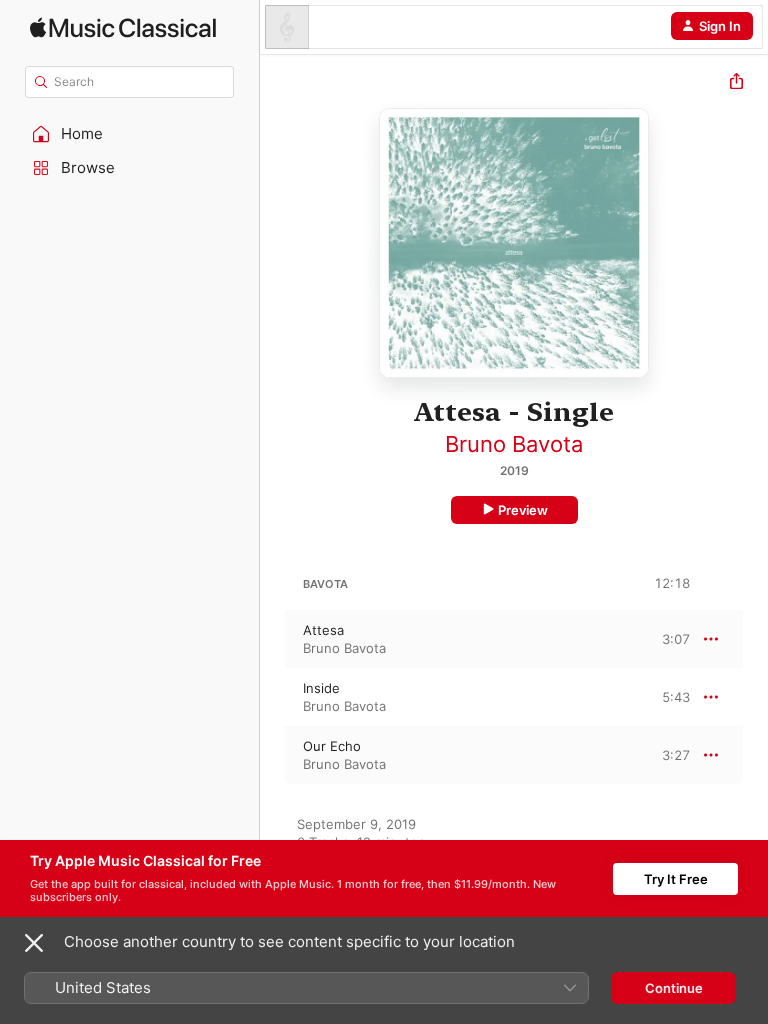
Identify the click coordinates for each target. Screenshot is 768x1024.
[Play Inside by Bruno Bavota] (273, 697)
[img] (123, 27)
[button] (130, 134)
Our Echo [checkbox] (332, 746)
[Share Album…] (736, 83)
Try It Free (676, 879)
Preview (523, 510)
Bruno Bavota (514, 444)
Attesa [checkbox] (323, 630)
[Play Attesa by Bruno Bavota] (273, 639)
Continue (674, 988)
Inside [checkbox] (321, 688)
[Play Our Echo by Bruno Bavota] (273, 755)
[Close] (34, 943)
